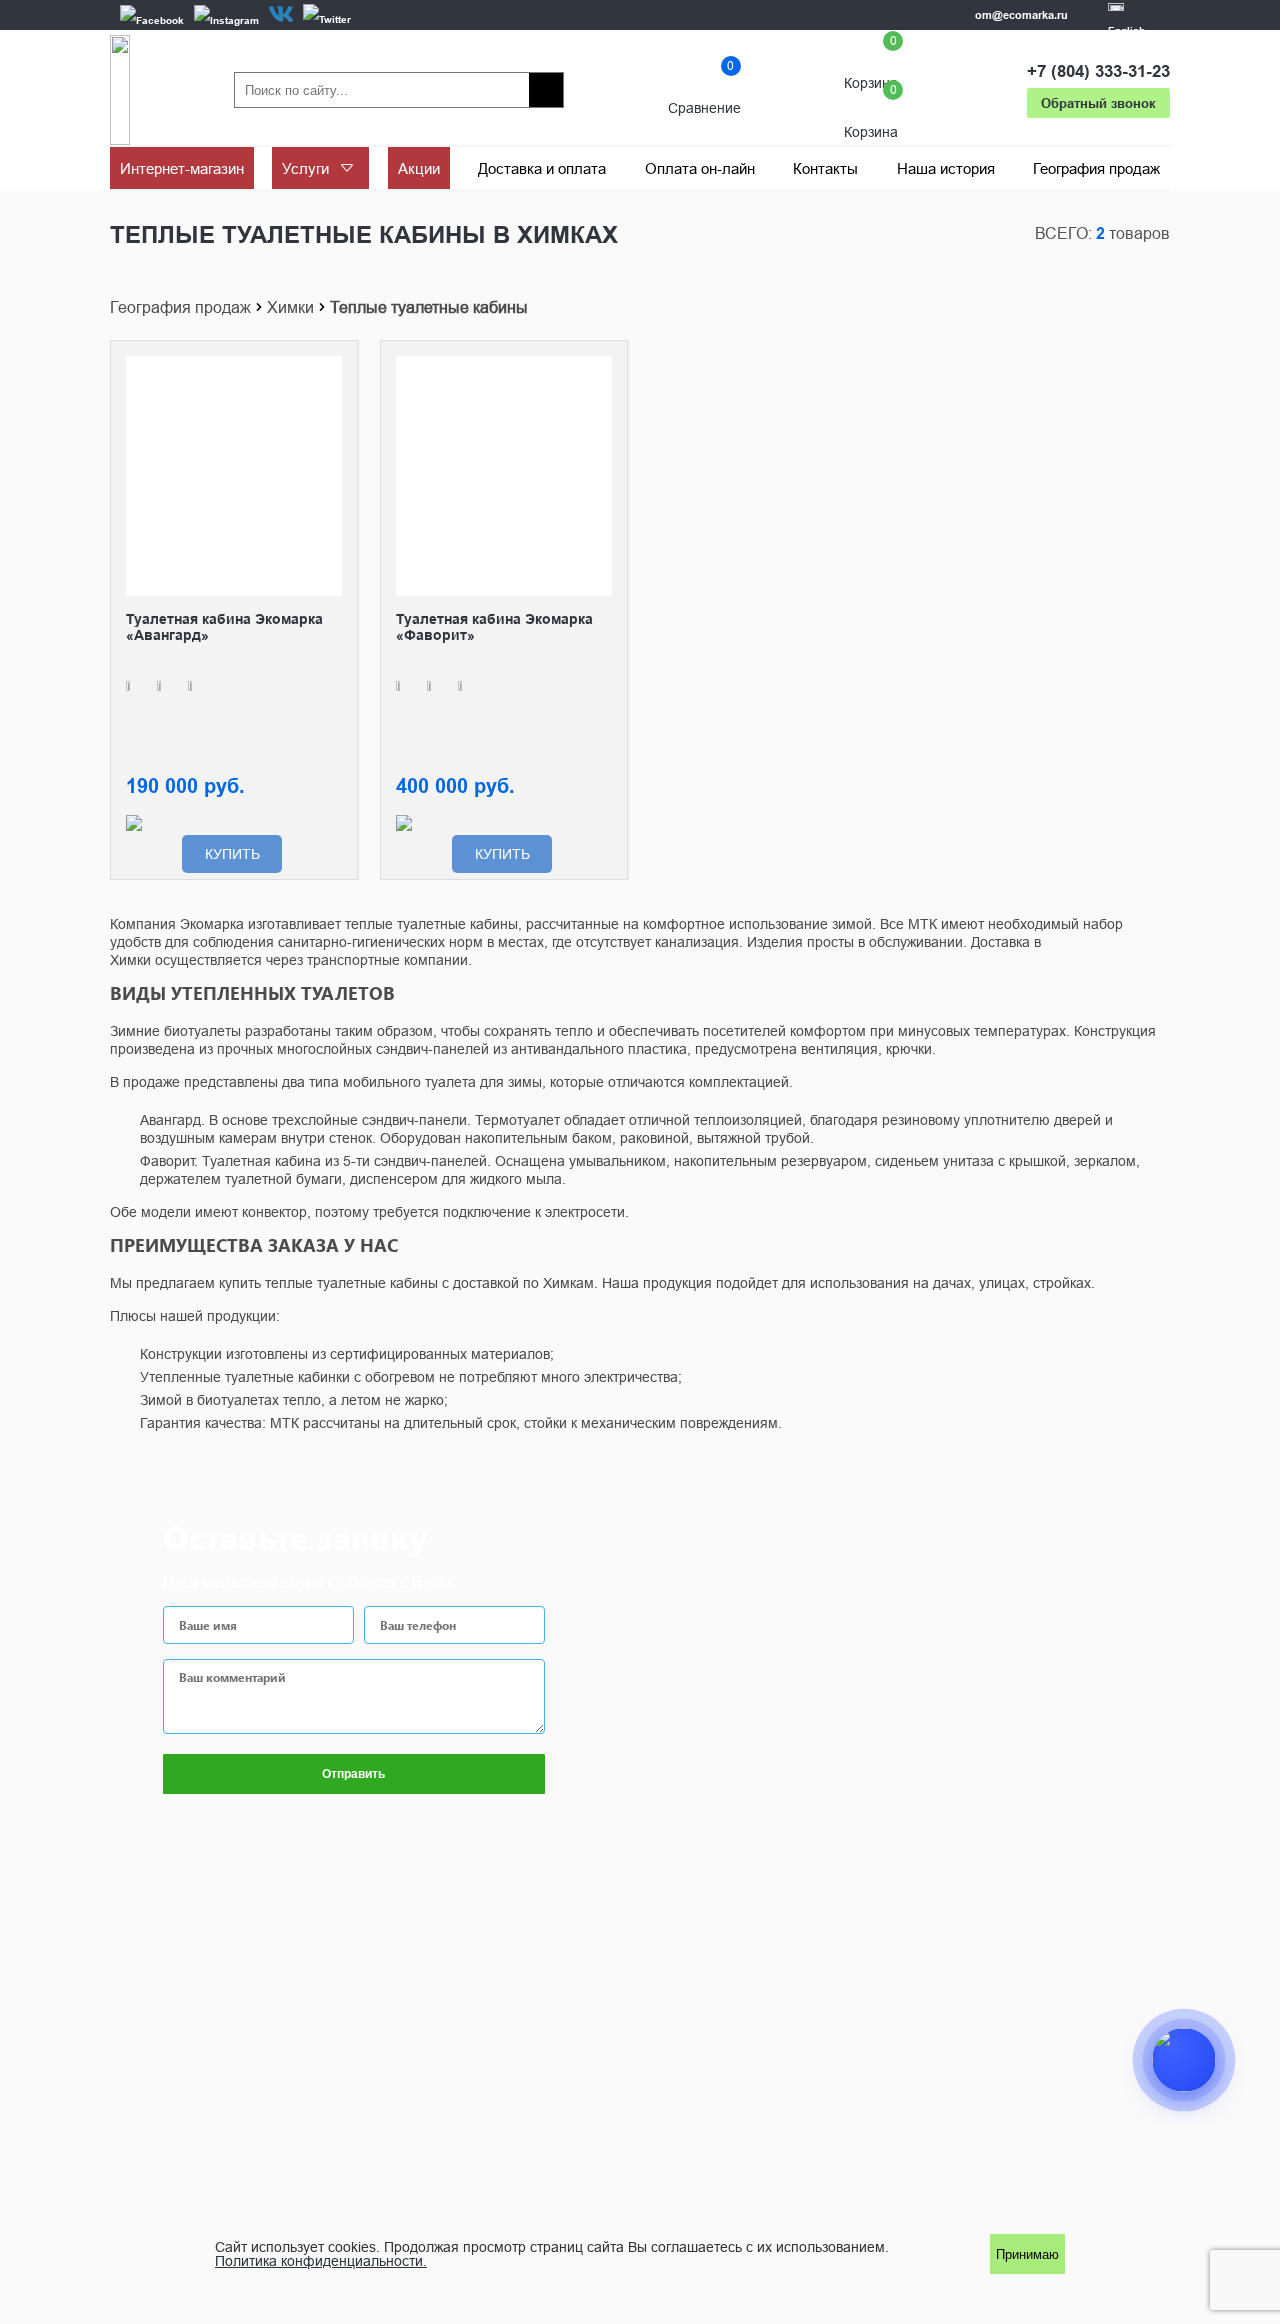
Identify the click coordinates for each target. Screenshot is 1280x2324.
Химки (290, 307)
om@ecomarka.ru (1021, 15)
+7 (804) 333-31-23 (1098, 71)
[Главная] (120, 90)
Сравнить (327, 371)
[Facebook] (152, 19)
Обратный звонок (1098, 103)
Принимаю (1027, 2254)
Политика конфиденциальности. (321, 2261)
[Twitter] (327, 19)
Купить (232, 854)
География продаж (180, 307)
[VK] (281, 14)
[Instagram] (226, 19)
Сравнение (704, 90)
